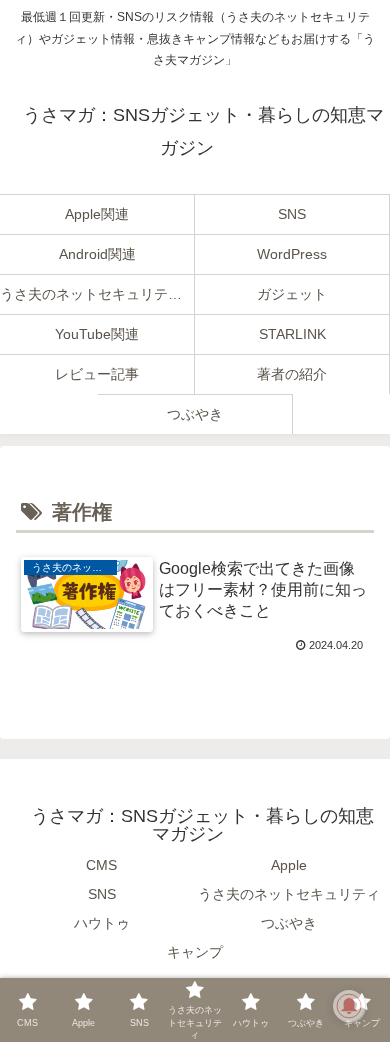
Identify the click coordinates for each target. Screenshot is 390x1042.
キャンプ (195, 952)
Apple (289, 865)
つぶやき (289, 923)
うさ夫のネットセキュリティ (289, 894)
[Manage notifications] (349, 1006)
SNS (102, 894)
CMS (101, 865)
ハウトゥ (102, 923)
